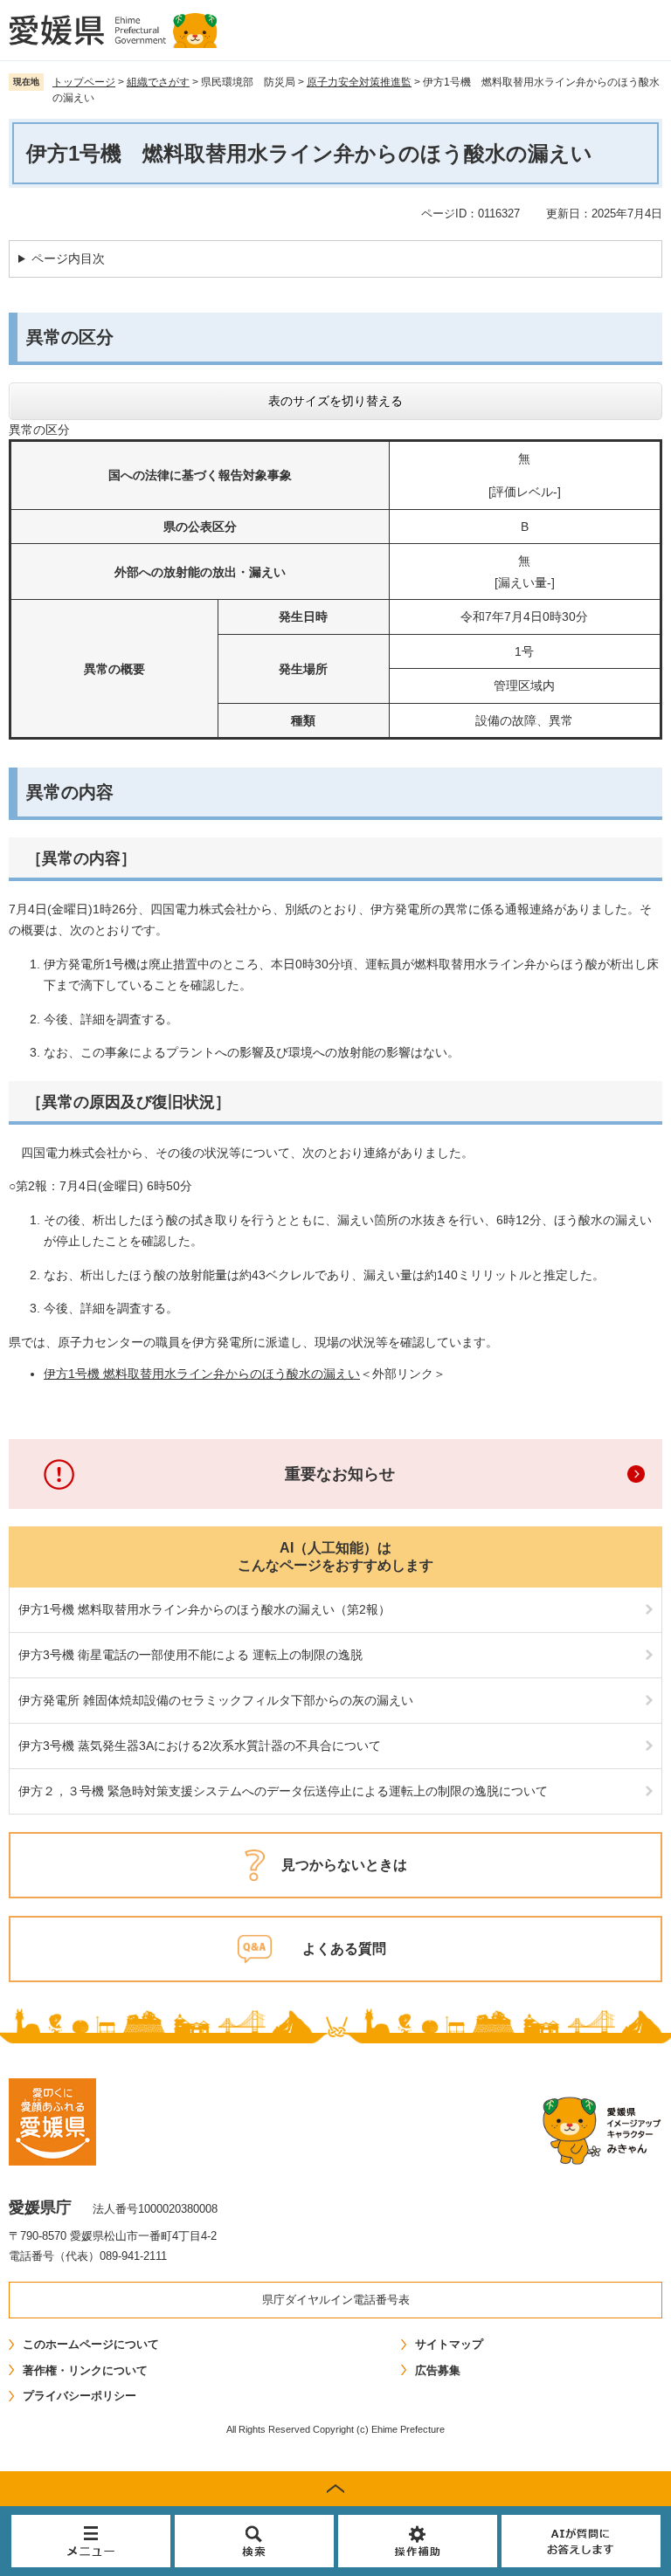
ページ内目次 (68, 258)
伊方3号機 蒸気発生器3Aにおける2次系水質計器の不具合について (200, 1746)
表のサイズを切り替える (335, 401)
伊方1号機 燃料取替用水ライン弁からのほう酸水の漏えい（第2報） (204, 1609)
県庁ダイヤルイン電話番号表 (336, 2300)
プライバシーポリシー (80, 2396)
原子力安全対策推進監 (359, 82)
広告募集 (438, 2370)
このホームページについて (91, 2344)
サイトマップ (449, 2344)
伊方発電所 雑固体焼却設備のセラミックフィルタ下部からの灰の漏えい (216, 1700)
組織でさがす (158, 82)
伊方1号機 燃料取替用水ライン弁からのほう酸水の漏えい (202, 1374)
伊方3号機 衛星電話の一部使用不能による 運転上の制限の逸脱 (190, 1655)
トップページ (84, 82)
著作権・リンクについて (85, 2370)
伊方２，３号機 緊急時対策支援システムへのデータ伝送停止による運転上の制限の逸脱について (283, 1791)
